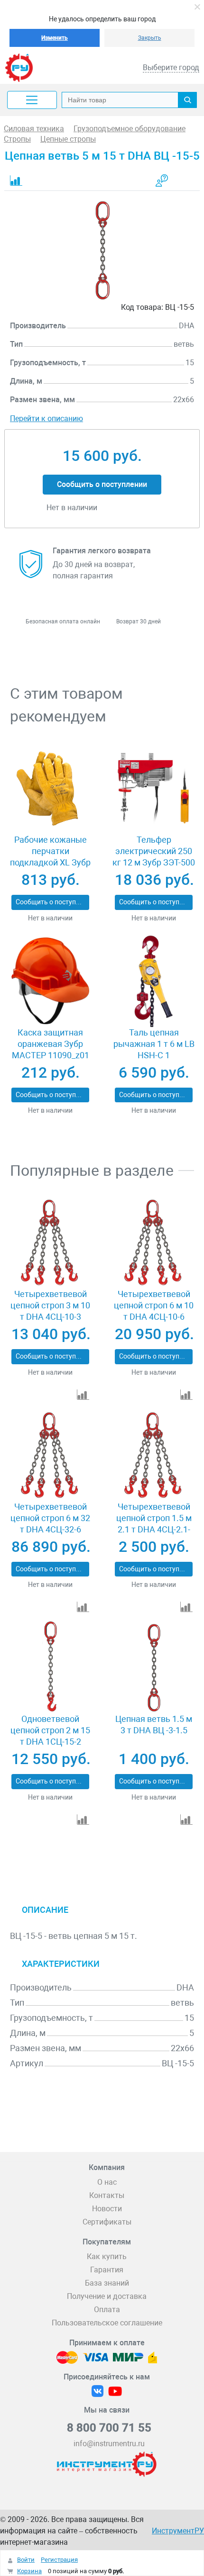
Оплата (107, 2310)
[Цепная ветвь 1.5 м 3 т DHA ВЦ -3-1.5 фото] (154, 1667)
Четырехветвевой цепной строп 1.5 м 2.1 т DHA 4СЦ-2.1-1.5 (154, 1524)
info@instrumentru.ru (109, 2444)
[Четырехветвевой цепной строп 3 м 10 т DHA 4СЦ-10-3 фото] (51, 1243)
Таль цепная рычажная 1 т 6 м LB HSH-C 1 (154, 1044)
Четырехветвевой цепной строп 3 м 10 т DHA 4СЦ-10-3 (50, 1305)
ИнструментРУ (178, 2531)
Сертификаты (107, 2222)
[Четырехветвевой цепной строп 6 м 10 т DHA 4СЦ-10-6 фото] (154, 1243)
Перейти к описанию (46, 419)
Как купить (107, 2256)
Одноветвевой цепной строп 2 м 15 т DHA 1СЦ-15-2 (50, 1730)
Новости (107, 2209)
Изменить (55, 38)
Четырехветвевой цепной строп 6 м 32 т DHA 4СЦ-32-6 (50, 1518)
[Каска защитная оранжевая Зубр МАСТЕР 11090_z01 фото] (51, 981)
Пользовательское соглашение (107, 2323)
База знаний (107, 2283)
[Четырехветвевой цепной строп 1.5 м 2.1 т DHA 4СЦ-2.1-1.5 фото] (154, 1455)
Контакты (107, 2195)
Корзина (29, 2571)
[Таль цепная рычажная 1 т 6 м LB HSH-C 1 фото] (154, 981)
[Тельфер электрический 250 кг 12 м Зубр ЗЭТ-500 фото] (154, 788)
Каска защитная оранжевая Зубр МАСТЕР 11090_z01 (51, 1044)
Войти (26, 2560)
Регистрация (59, 2560)
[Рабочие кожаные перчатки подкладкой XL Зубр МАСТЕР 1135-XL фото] (51, 788)
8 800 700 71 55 (109, 2428)
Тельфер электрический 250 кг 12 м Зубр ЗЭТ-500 (154, 851)
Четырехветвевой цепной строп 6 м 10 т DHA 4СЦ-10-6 (154, 1305)
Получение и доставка (107, 2296)
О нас (107, 2182)
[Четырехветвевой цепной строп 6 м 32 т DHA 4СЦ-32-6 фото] (51, 1455)
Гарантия (107, 2270)
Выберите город (171, 68)
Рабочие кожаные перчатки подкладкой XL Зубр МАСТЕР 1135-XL (50, 857)
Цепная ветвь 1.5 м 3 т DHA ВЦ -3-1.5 (154, 1725)
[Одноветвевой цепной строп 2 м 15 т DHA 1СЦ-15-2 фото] (51, 1667)
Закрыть (150, 38)
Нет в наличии (50, 918)
